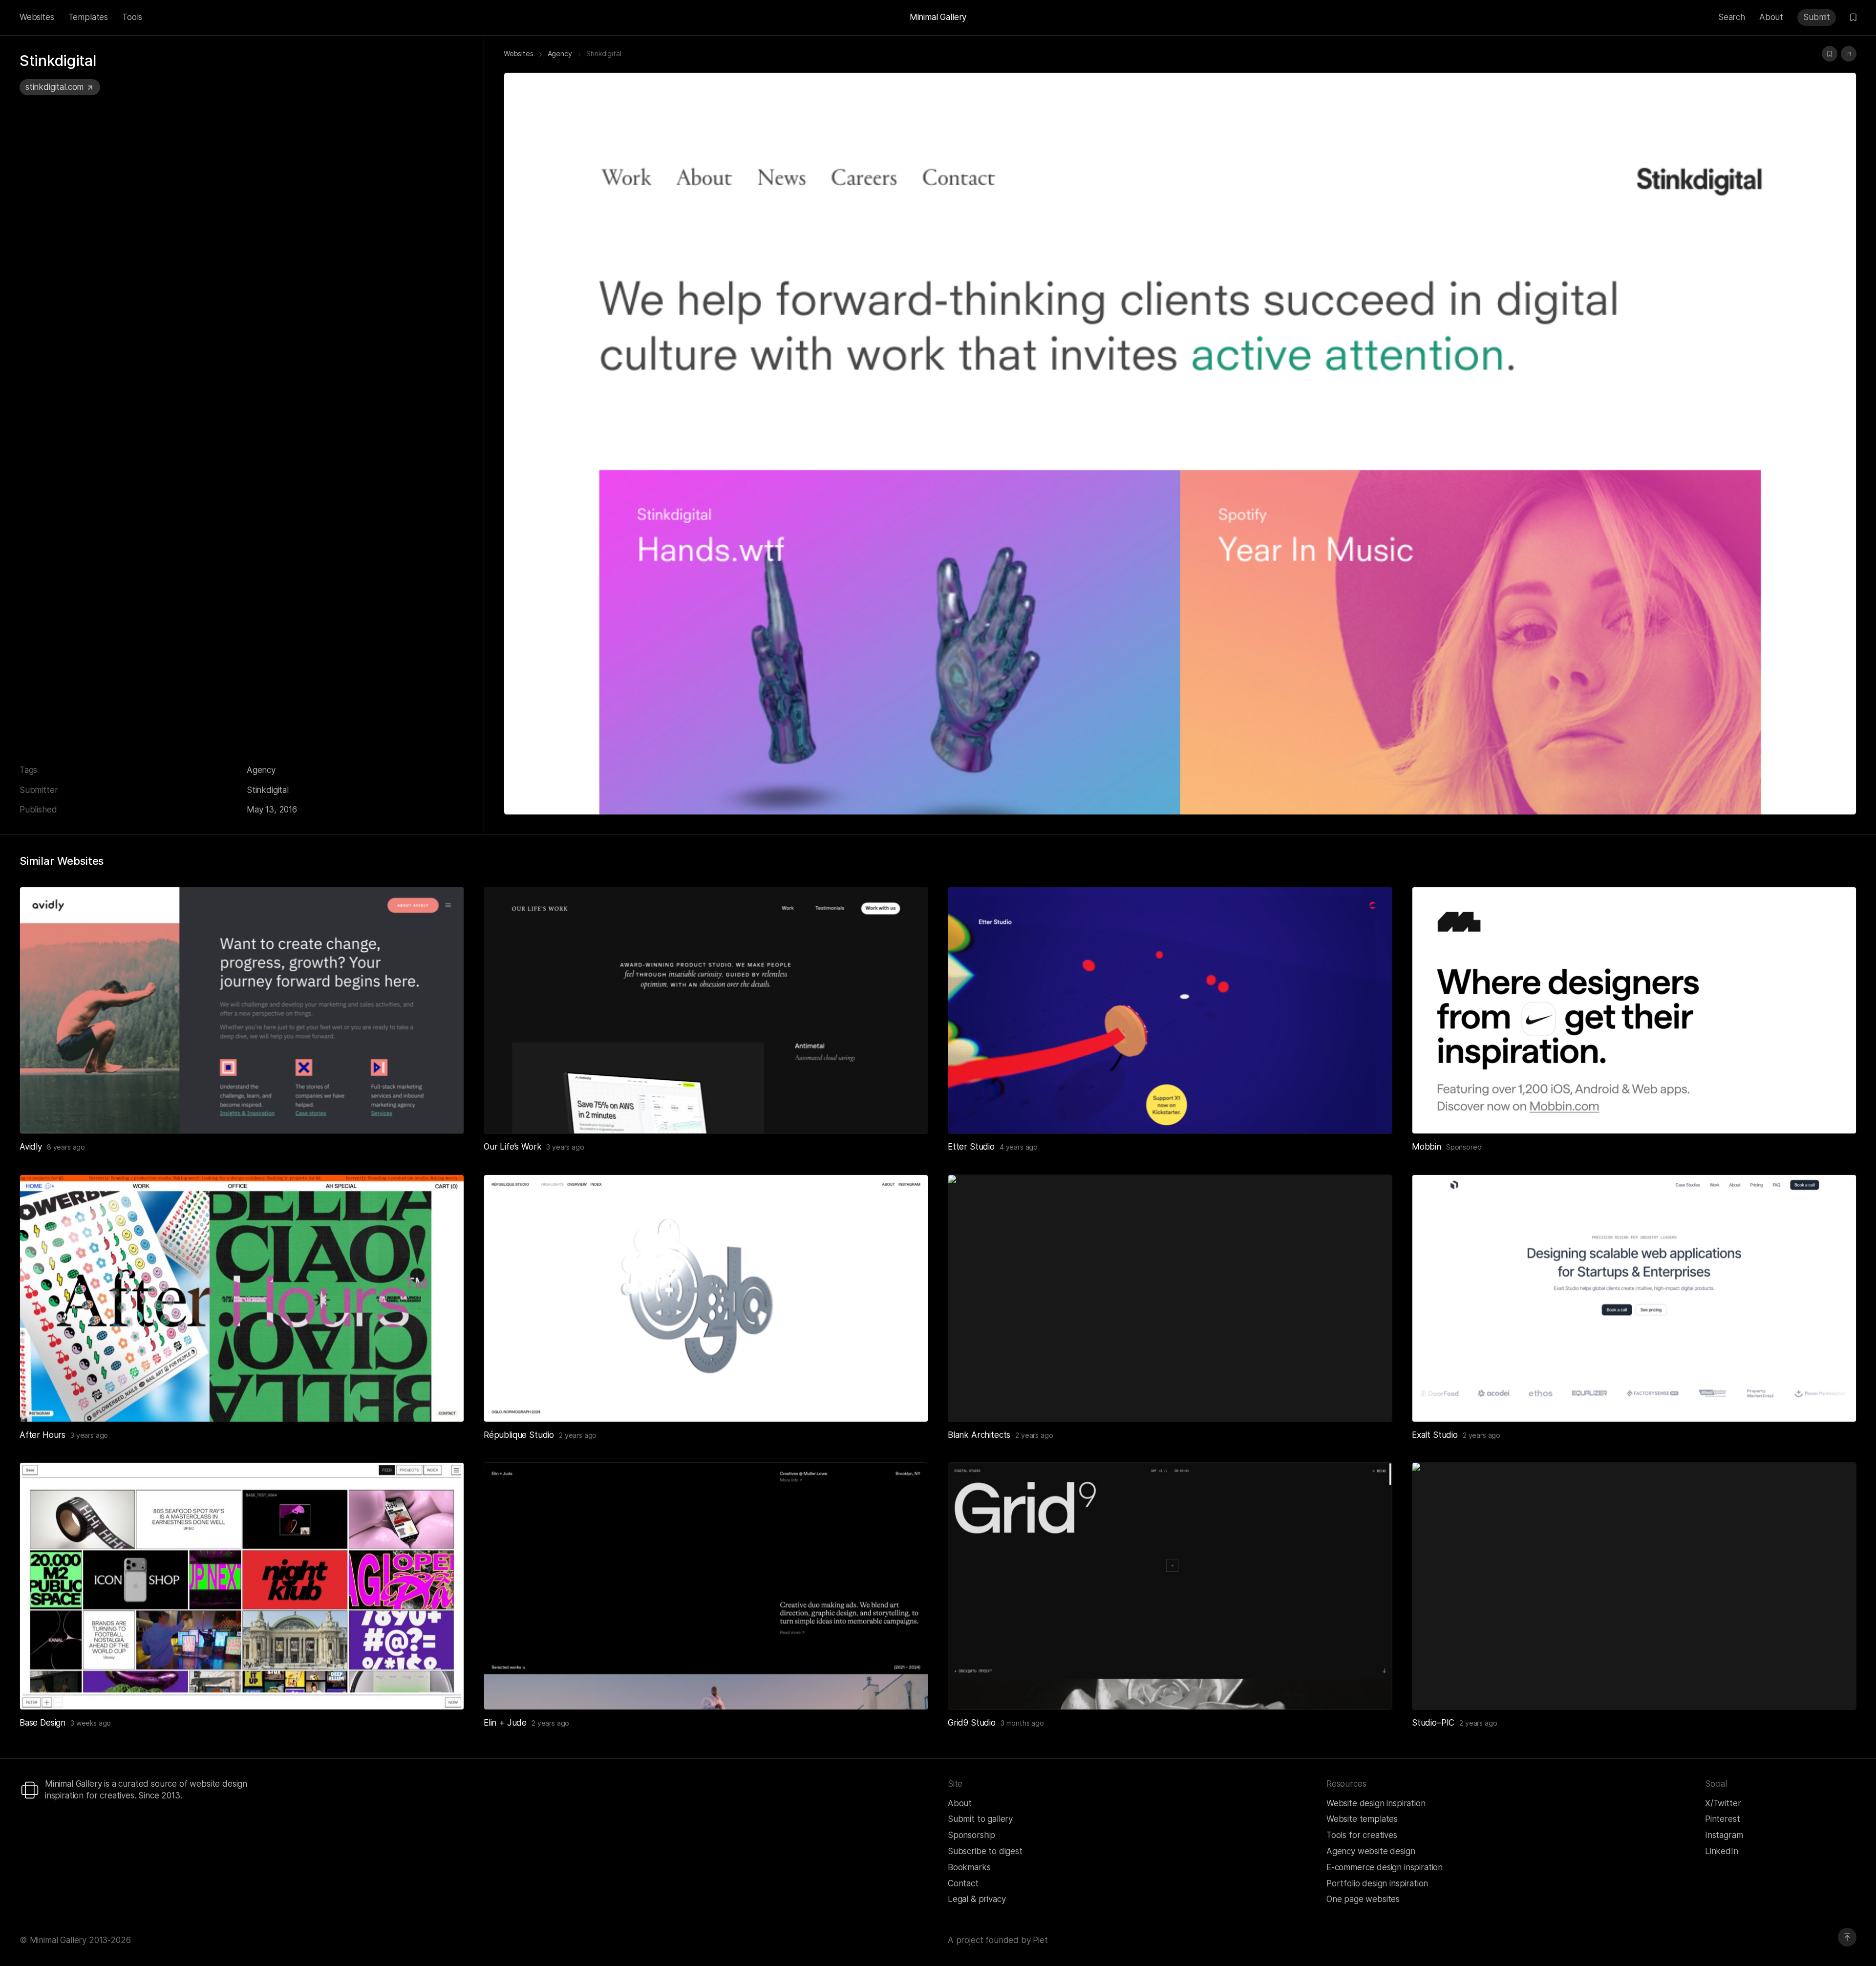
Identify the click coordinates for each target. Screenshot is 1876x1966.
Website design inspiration (1376, 1803)
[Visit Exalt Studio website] (1837, 1403)
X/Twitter (1723, 1803)
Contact (963, 1883)
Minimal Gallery (938, 17)
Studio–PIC (1433, 1723)
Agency (261, 770)
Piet (1040, 1940)
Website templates (1362, 1819)
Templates (88, 17)
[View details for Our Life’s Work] (706, 1010)
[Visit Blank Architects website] (1373, 1403)
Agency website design (1371, 1851)
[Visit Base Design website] (445, 1690)
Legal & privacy (977, 1899)
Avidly (31, 1147)
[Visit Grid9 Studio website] (1373, 1690)
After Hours (43, 1435)
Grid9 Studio (972, 1723)
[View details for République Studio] (706, 1298)
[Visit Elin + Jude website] (909, 1690)
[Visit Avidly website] (445, 1114)
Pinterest (1722, 1819)
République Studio (519, 1435)
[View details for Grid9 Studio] (1170, 1586)
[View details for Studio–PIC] (1634, 1586)
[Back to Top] (1847, 1937)
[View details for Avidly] (242, 1010)
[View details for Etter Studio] (1170, 1010)
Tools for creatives (1362, 1835)
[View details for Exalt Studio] (1634, 1298)
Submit (1817, 17)
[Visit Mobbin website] (1634, 1010)
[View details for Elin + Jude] (706, 1586)
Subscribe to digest (985, 1851)
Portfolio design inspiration (1377, 1883)
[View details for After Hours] (242, 1298)
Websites (37, 17)
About (1771, 17)
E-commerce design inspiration (1385, 1867)
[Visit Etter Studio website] (1373, 1114)
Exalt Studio (1435, 1435)
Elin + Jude (505, 1723)
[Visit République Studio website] (909, 1403)
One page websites (1363, 1899)
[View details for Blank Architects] (1170, 1298)
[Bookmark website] (1830, 54)
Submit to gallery (980, 1819)
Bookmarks (969, 1867)
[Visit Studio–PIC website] (1837, 1690)
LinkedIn (1722, 1851)
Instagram (1724, 1835)
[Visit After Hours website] (445, 1403)
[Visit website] (1849, 54)
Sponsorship (971, 1835)
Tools (132, 17)
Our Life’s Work (512, 1147)
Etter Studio (971, 1147)
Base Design (43, 1723)
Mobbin (1427, 1147)
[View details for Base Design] (242, 1586)
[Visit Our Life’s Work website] (909, 1114)
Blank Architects (979, 1435)
